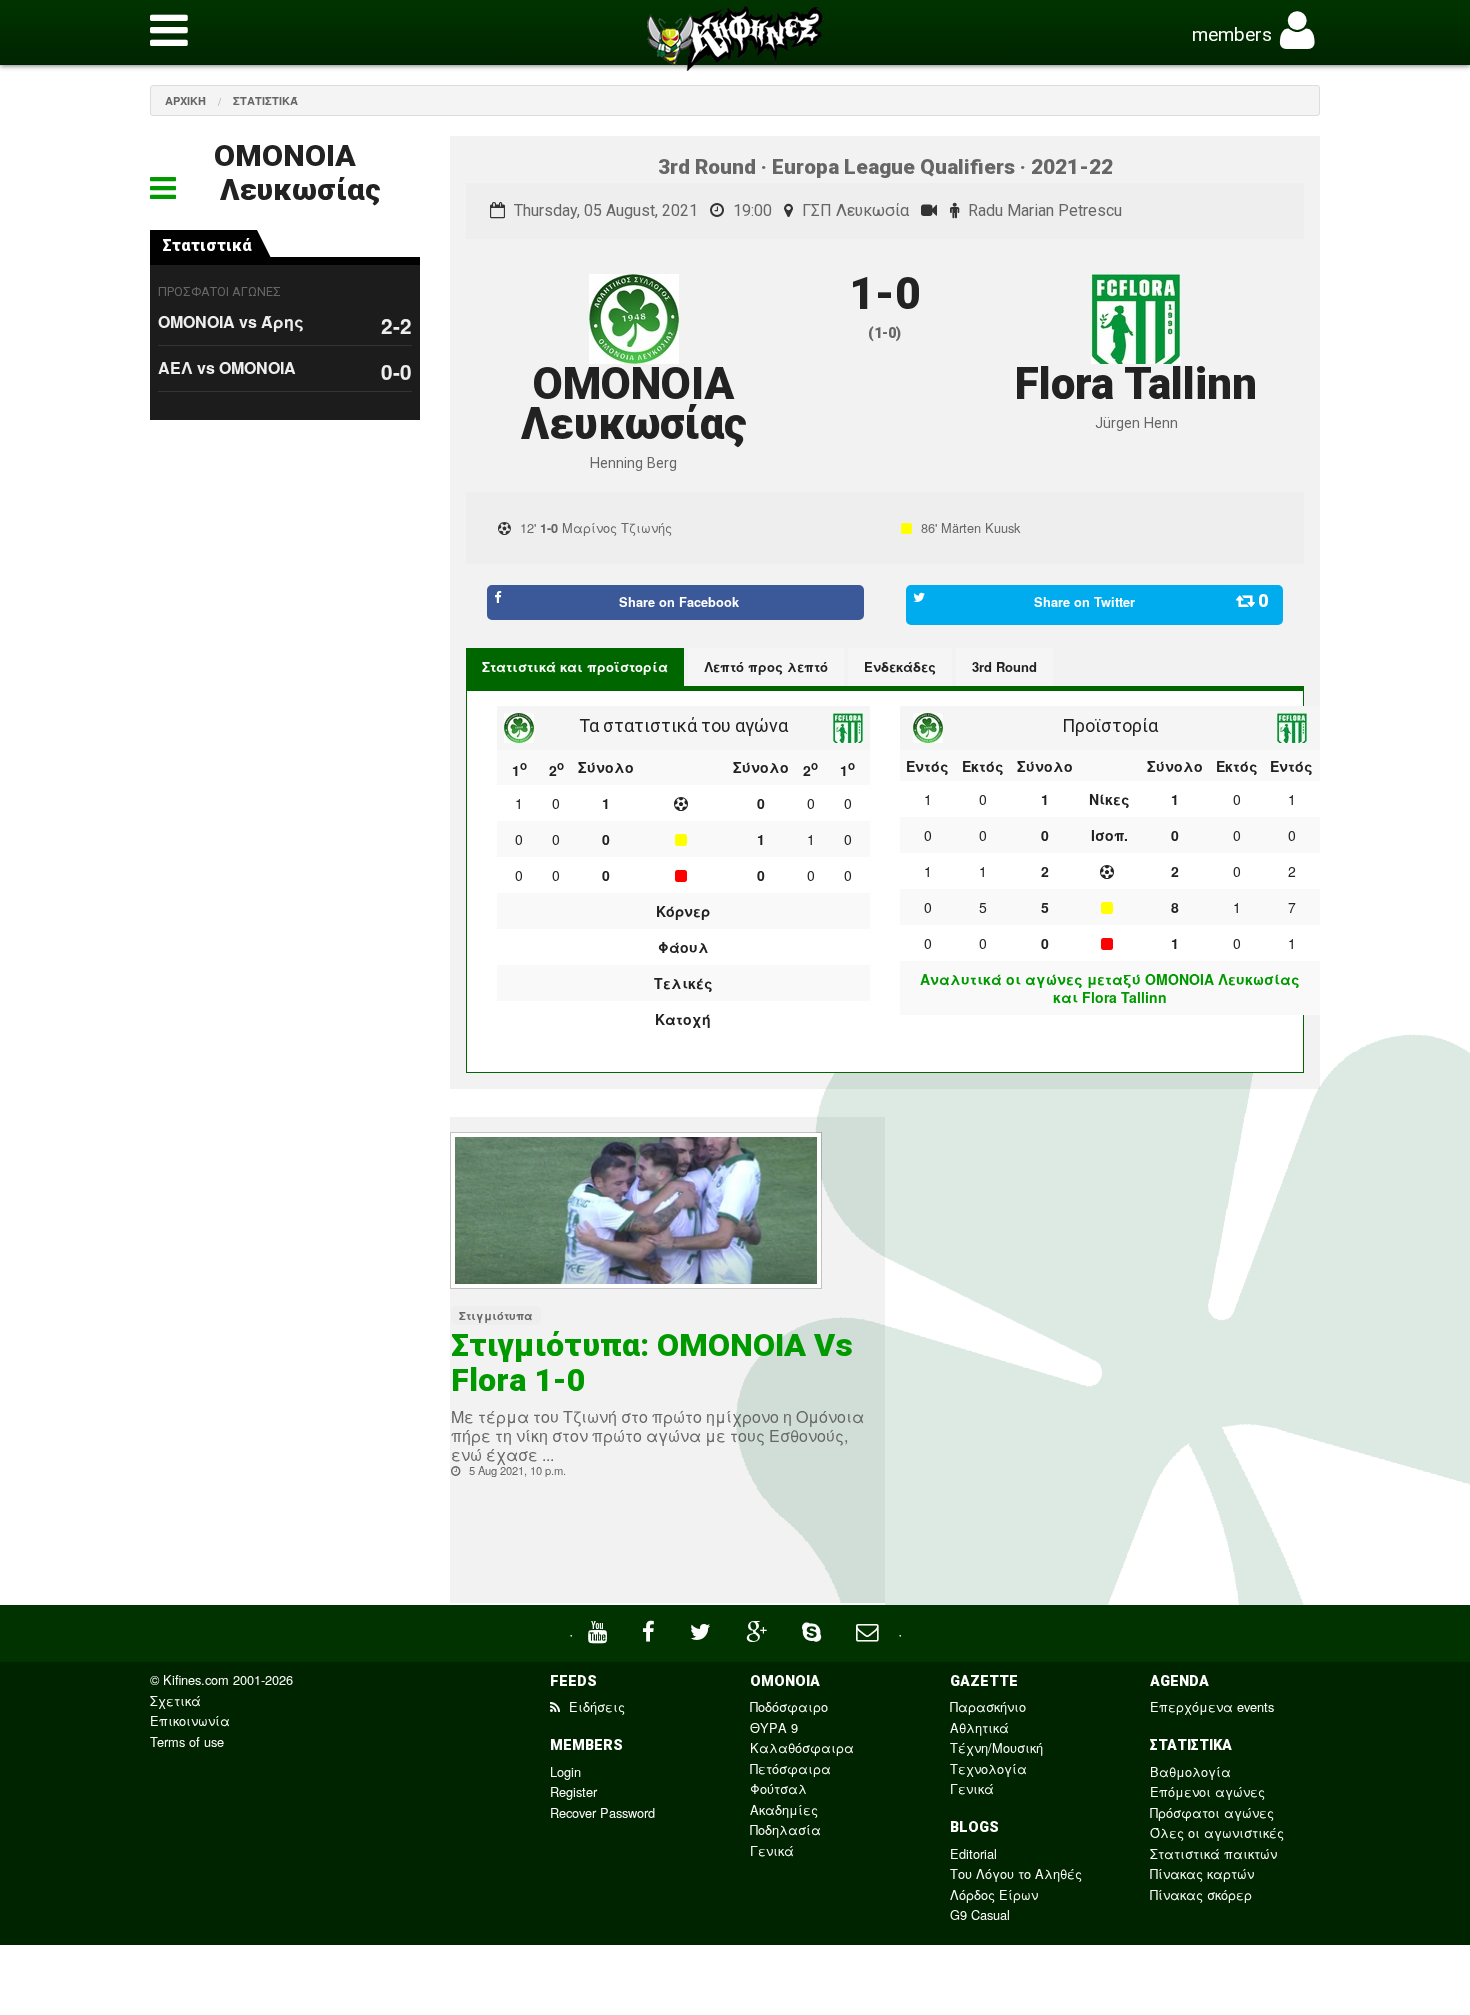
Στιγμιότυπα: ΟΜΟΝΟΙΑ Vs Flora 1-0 (652, 1362)
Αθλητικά (979, 1727)
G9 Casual (980, 1914)
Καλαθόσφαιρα (802, 1747)
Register (573, 1791)
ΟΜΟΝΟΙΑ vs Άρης (231, 321)
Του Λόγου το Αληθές (1016, 1873)
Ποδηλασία (785, 1829)
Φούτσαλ (778, 1788)
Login (565, 1771)
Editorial (973, 1853)
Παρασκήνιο (988, 1706)
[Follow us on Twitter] (703, 1629)
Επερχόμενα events (1212, 1706)
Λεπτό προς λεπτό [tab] (766, 666)
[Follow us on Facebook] (651, 1629)
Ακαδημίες (784, 1809)
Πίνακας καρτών (1202, 1873)
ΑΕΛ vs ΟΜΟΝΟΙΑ (227, 367)
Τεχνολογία (988, 1768)
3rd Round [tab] (1004, 666)
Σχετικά (175, 1700)
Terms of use (187, 1741)
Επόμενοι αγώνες (1207, 1791)
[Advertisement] (1110, 1289)
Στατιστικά (265, 100)
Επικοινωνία (190, 1720)
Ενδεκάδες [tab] (900, 666)
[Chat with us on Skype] (814, 1629)
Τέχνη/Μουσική (996, 1747)
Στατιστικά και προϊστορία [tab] (575, 666)
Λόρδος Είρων (994, 1894)
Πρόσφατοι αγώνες (1212, 1812)
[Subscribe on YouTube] (600, 1629)
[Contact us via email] (869, 1629)
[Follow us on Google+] (759, 1629)
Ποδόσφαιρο (789, 1706)
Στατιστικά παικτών (1213, 1853)
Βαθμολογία (1190, 1771)
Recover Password (602, 1812)
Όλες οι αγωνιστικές (1217, 1832)
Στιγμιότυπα (496, 1315)
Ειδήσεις (595, 1706)
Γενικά (772, 1850)
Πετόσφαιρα (790, 1768)
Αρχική (185, 100)
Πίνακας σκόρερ (1201, 1894)
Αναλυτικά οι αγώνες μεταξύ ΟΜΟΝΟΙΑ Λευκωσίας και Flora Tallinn (1110, 988)
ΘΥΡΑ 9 (774, 1727)
